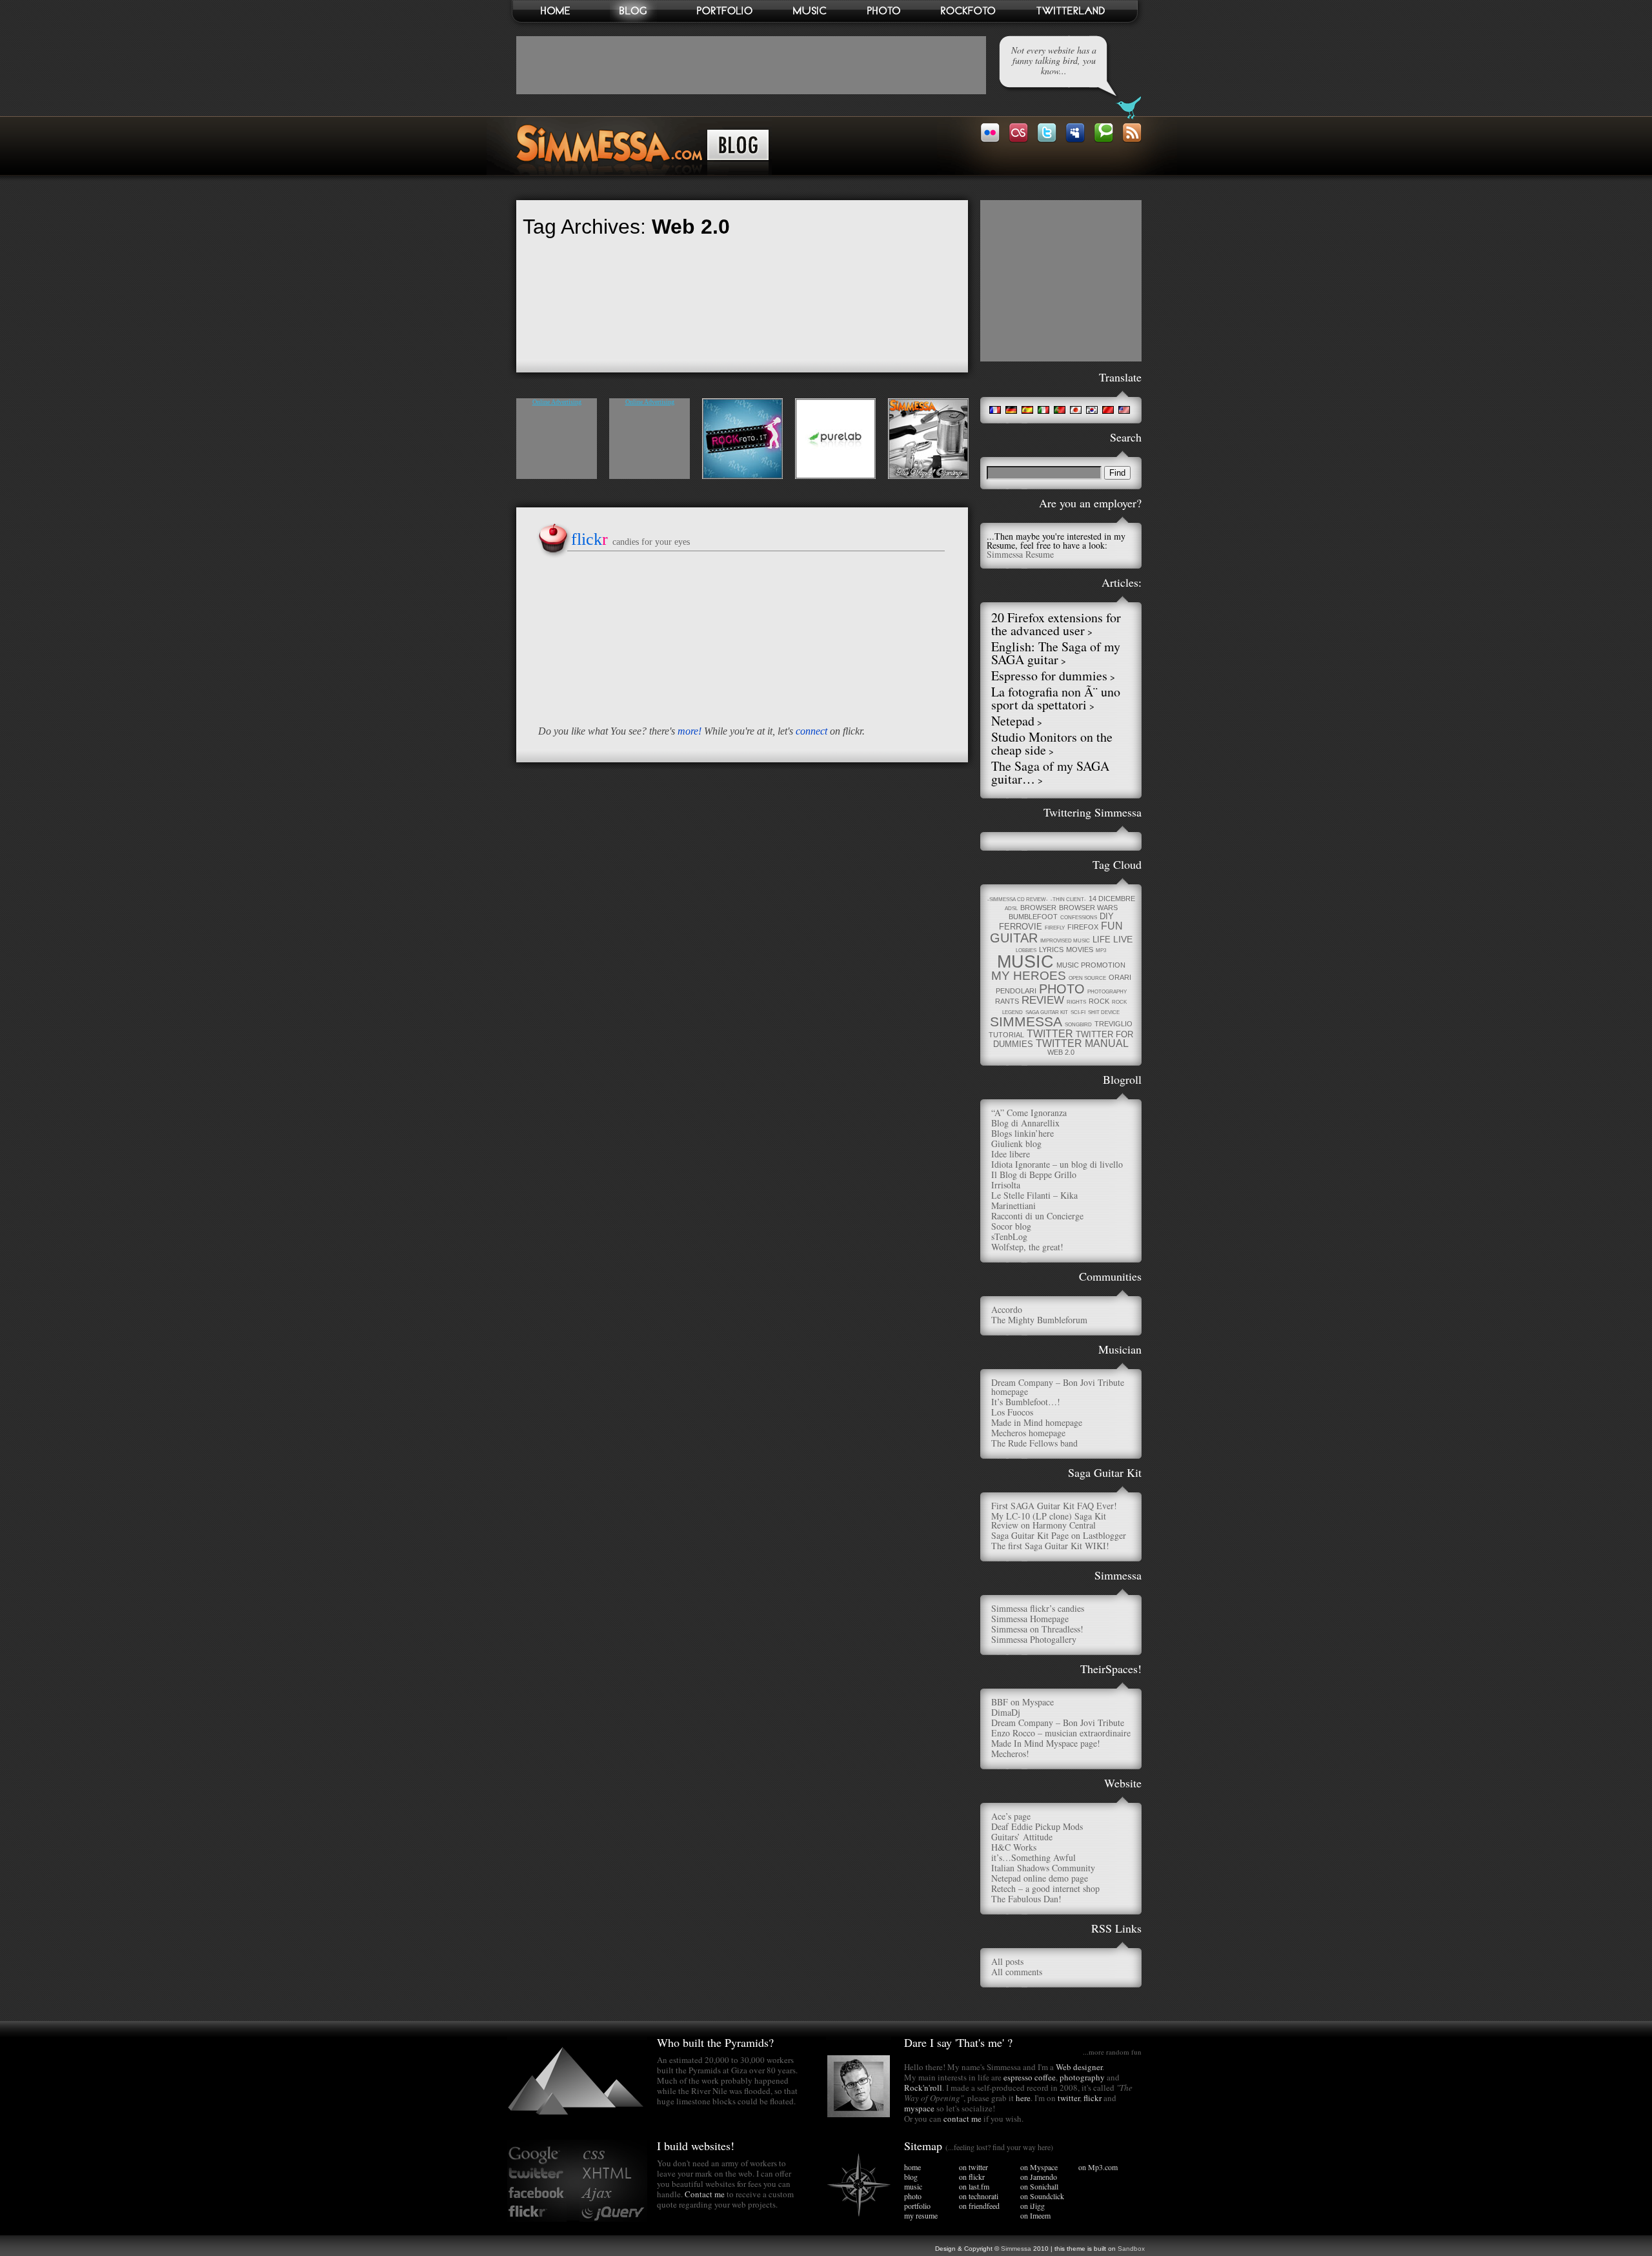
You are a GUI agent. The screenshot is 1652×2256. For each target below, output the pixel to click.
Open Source (1087, 978)
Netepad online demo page (1040, 1878)
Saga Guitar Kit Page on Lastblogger (1059, 1535)
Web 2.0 (1061, 1052)
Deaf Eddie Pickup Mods (1037, 1826)
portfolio (917, 2206)
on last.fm (974, 2186)
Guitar (1014, 938)
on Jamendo (1039, 2177)
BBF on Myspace (1022, 1702)
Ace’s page (1011, 1816)
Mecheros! (1010, 1753)
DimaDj (1006, 1712)
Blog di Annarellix (1025, 1123)
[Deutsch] (1011, 410)
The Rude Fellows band (1034, 1443)
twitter (1069, 2098)
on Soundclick (1042, 2196)
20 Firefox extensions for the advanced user (1056, 624)
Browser (1038, 908)
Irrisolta (1006, 1185)
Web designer (1079, 2067)
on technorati (979, 2196)
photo (913, 2196)
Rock (1099, 1001)
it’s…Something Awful (1033, 1857)
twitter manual (1082, 1043)
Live (1123, 939)
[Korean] (1092, 410)
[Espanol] (1027, 410)
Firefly (1055, 928)
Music (1025, 962)
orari (1120, 977)
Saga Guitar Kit (1047, 1012)
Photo (1062, 989)
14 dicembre (1112, 899)
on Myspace (1039, 2167)
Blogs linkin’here (1022, 1133)
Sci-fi (1078, 1012)
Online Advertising (557, 402)
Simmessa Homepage (1030, 1619)
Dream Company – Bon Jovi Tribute (1058, 1722)
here (1023, 2098)
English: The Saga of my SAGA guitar (1056, 653)
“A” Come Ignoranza (1029, 1113)
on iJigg (1032, 2206)
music (913, 2186)
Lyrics (1051, 950)
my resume (921, 2215)
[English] (1124, 410)
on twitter (973, 2167)
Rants (1007, 1001)
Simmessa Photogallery (1034, 1639)
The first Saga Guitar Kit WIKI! (1050, 1546)
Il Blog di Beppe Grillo (1034, 1174)
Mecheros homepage (1028, 1433)
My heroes (1029, 976)
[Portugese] (1059, 410)
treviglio (1113, 1024)
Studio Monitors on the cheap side (1052, 743)
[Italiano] (1043, 410)
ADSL (1011, 909)
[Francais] (995, 410)
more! (690, 731)
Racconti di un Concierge (1037, 1216)
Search (1126, 437)
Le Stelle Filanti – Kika (1034, 1195)
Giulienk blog (1016, 1143)
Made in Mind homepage (1037, 1422)
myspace (919, 2108)
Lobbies (1026, 950)
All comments (1017, 1972)
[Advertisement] (751, 65)
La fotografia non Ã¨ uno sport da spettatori (1056, 698)
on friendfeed (979, 2206)
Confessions (1079, 918)
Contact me (705, 2194)
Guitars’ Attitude (1022, 1837)
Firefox (1083, 927)
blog (911, 2177)
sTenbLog (1009, 1236)
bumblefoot (1033, 917)
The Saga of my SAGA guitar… (1050, 772)
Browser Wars (1088, 908)
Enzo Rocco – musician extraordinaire (1061, 1733)
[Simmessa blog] (640, 172)
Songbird (1078, 1025)
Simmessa (1026, 1021)
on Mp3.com (1098, 2167)
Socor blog (1011, 1226)
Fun (1112, 926)
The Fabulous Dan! (1026, 1899)
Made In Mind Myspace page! (1046, 1743)
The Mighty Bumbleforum (1039, 1320)
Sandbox (1131, 2249)
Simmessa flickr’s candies (1038, 1608)
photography (1082, 2077)
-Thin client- (1068, 899)
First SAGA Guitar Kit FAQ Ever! (1054, 1506)
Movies (1080, 950)
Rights (1076, 1002)
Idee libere (1011, 1154)
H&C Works (1014, 1847)
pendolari (1016, 991)
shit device (1104, 1012)
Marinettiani (1013, 1205)
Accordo (1007, 1309)
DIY (1107, 916)
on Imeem (1035, 2215)
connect (811, 731)
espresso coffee (1030, 2077)
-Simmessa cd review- (1018, 899)
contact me (962, 2119)
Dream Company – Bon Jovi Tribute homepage (1058, 1387)
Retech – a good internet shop (1045, 1888)
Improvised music (1065, 941)
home (912, 2167)
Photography (1107, 992)
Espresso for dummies (1049, 676)
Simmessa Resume (1020, 554)
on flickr (972, 2177)
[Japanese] (1075, 410)
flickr (1093, 2098)
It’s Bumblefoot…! (1026, 1402)
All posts (1007, 1961)
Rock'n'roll (923, 2088)
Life (1102, 940)
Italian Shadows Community (1043, 1868)
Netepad (1013, 721)
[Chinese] (1108, 410)
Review (1043, 1000)
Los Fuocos (1012, 1412)
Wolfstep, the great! (1027, 1247)
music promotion (1091, 965)
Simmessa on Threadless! (1037, 1629)
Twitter (1050, 1034)
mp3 (1101, 950)
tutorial (1006, 1035)
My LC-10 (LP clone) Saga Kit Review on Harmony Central (1049, 1520)
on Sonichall (1039, 2186)
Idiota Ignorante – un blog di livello (1057, 1164)
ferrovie (1021, 927)
